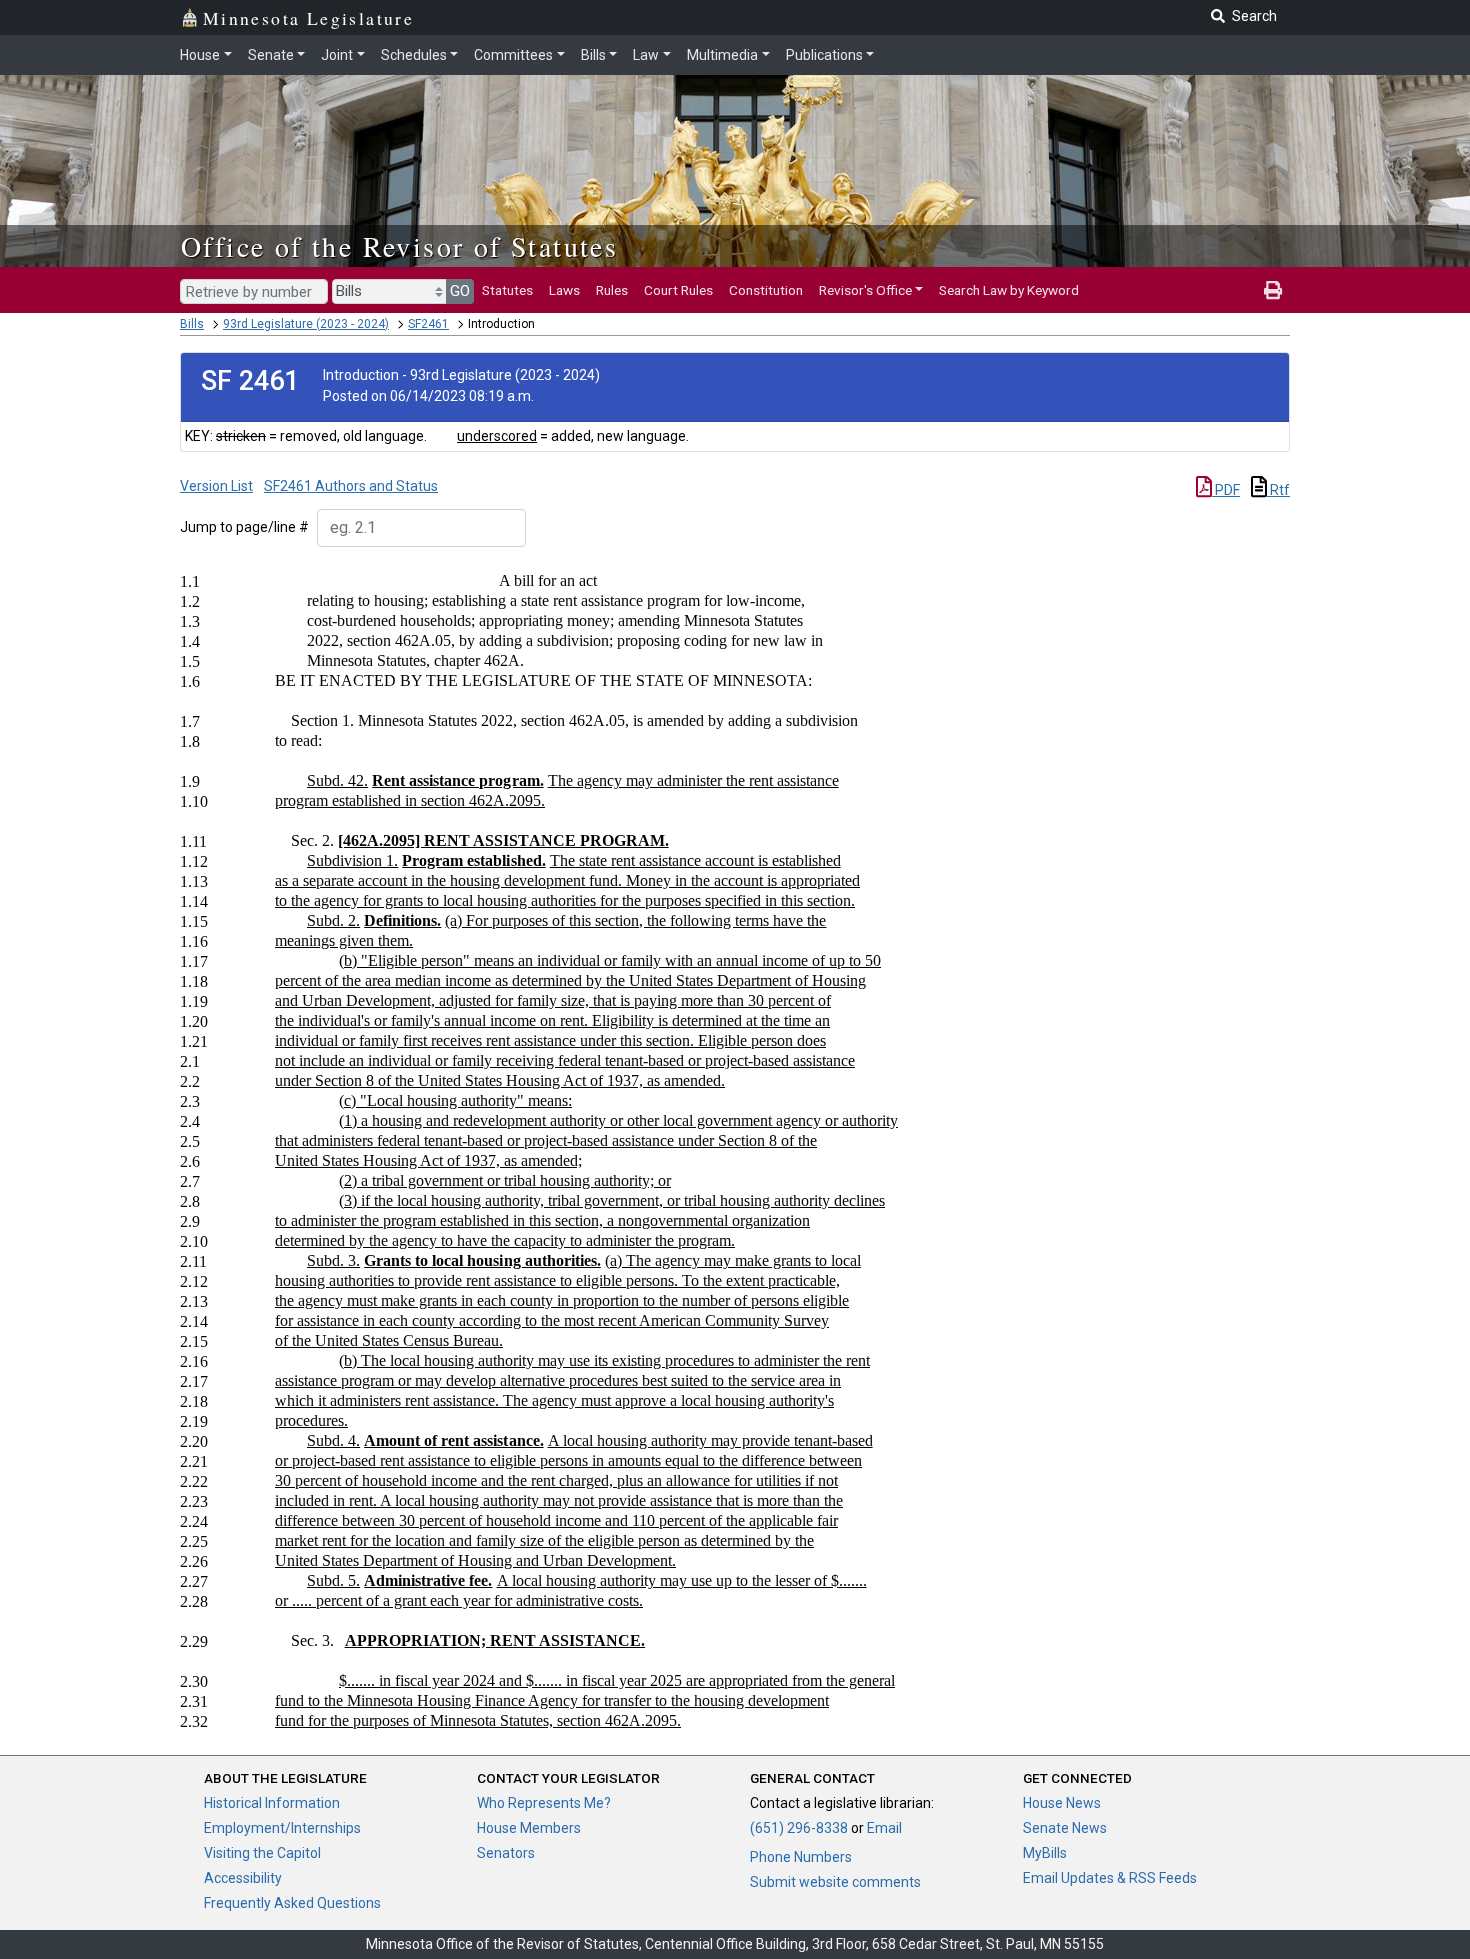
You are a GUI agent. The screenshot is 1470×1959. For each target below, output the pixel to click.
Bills (593, 55)
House (200, 55)
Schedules (414, 55)
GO (460, 291)
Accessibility (243, 1878)
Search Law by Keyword (1009, 290)
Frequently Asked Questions (292, 1903)
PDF (1226, 490)
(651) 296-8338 (799, 1828)
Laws (564, 290)
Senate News (1065, 1828)
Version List (216, 486)
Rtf (1278, 490)
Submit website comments (835, 1882)
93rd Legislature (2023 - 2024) (306, 324)
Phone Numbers (801, 1857)
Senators (506, 1853)
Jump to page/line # (244, 527)
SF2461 (428, 324)
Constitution (766, 290)
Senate (271, 55)
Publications (824, 55)
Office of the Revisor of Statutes (399, 246)
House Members (529, 1828)
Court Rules (678, 290)
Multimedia (722, 55)
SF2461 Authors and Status (351, 486)
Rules (612, 290)
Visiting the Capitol (262, 1853)
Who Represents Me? (544, 1803)
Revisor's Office (865, 290)
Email (884, 1828)
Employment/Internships (282, 1828)
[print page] (1273, 290)
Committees (513, 55)
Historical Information (272, 1803)
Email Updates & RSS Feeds (1110, 1878)
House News (1062, 1803)
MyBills (1045, 1853)
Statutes (507, 290)
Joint (337, 55)
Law (646, 55)
